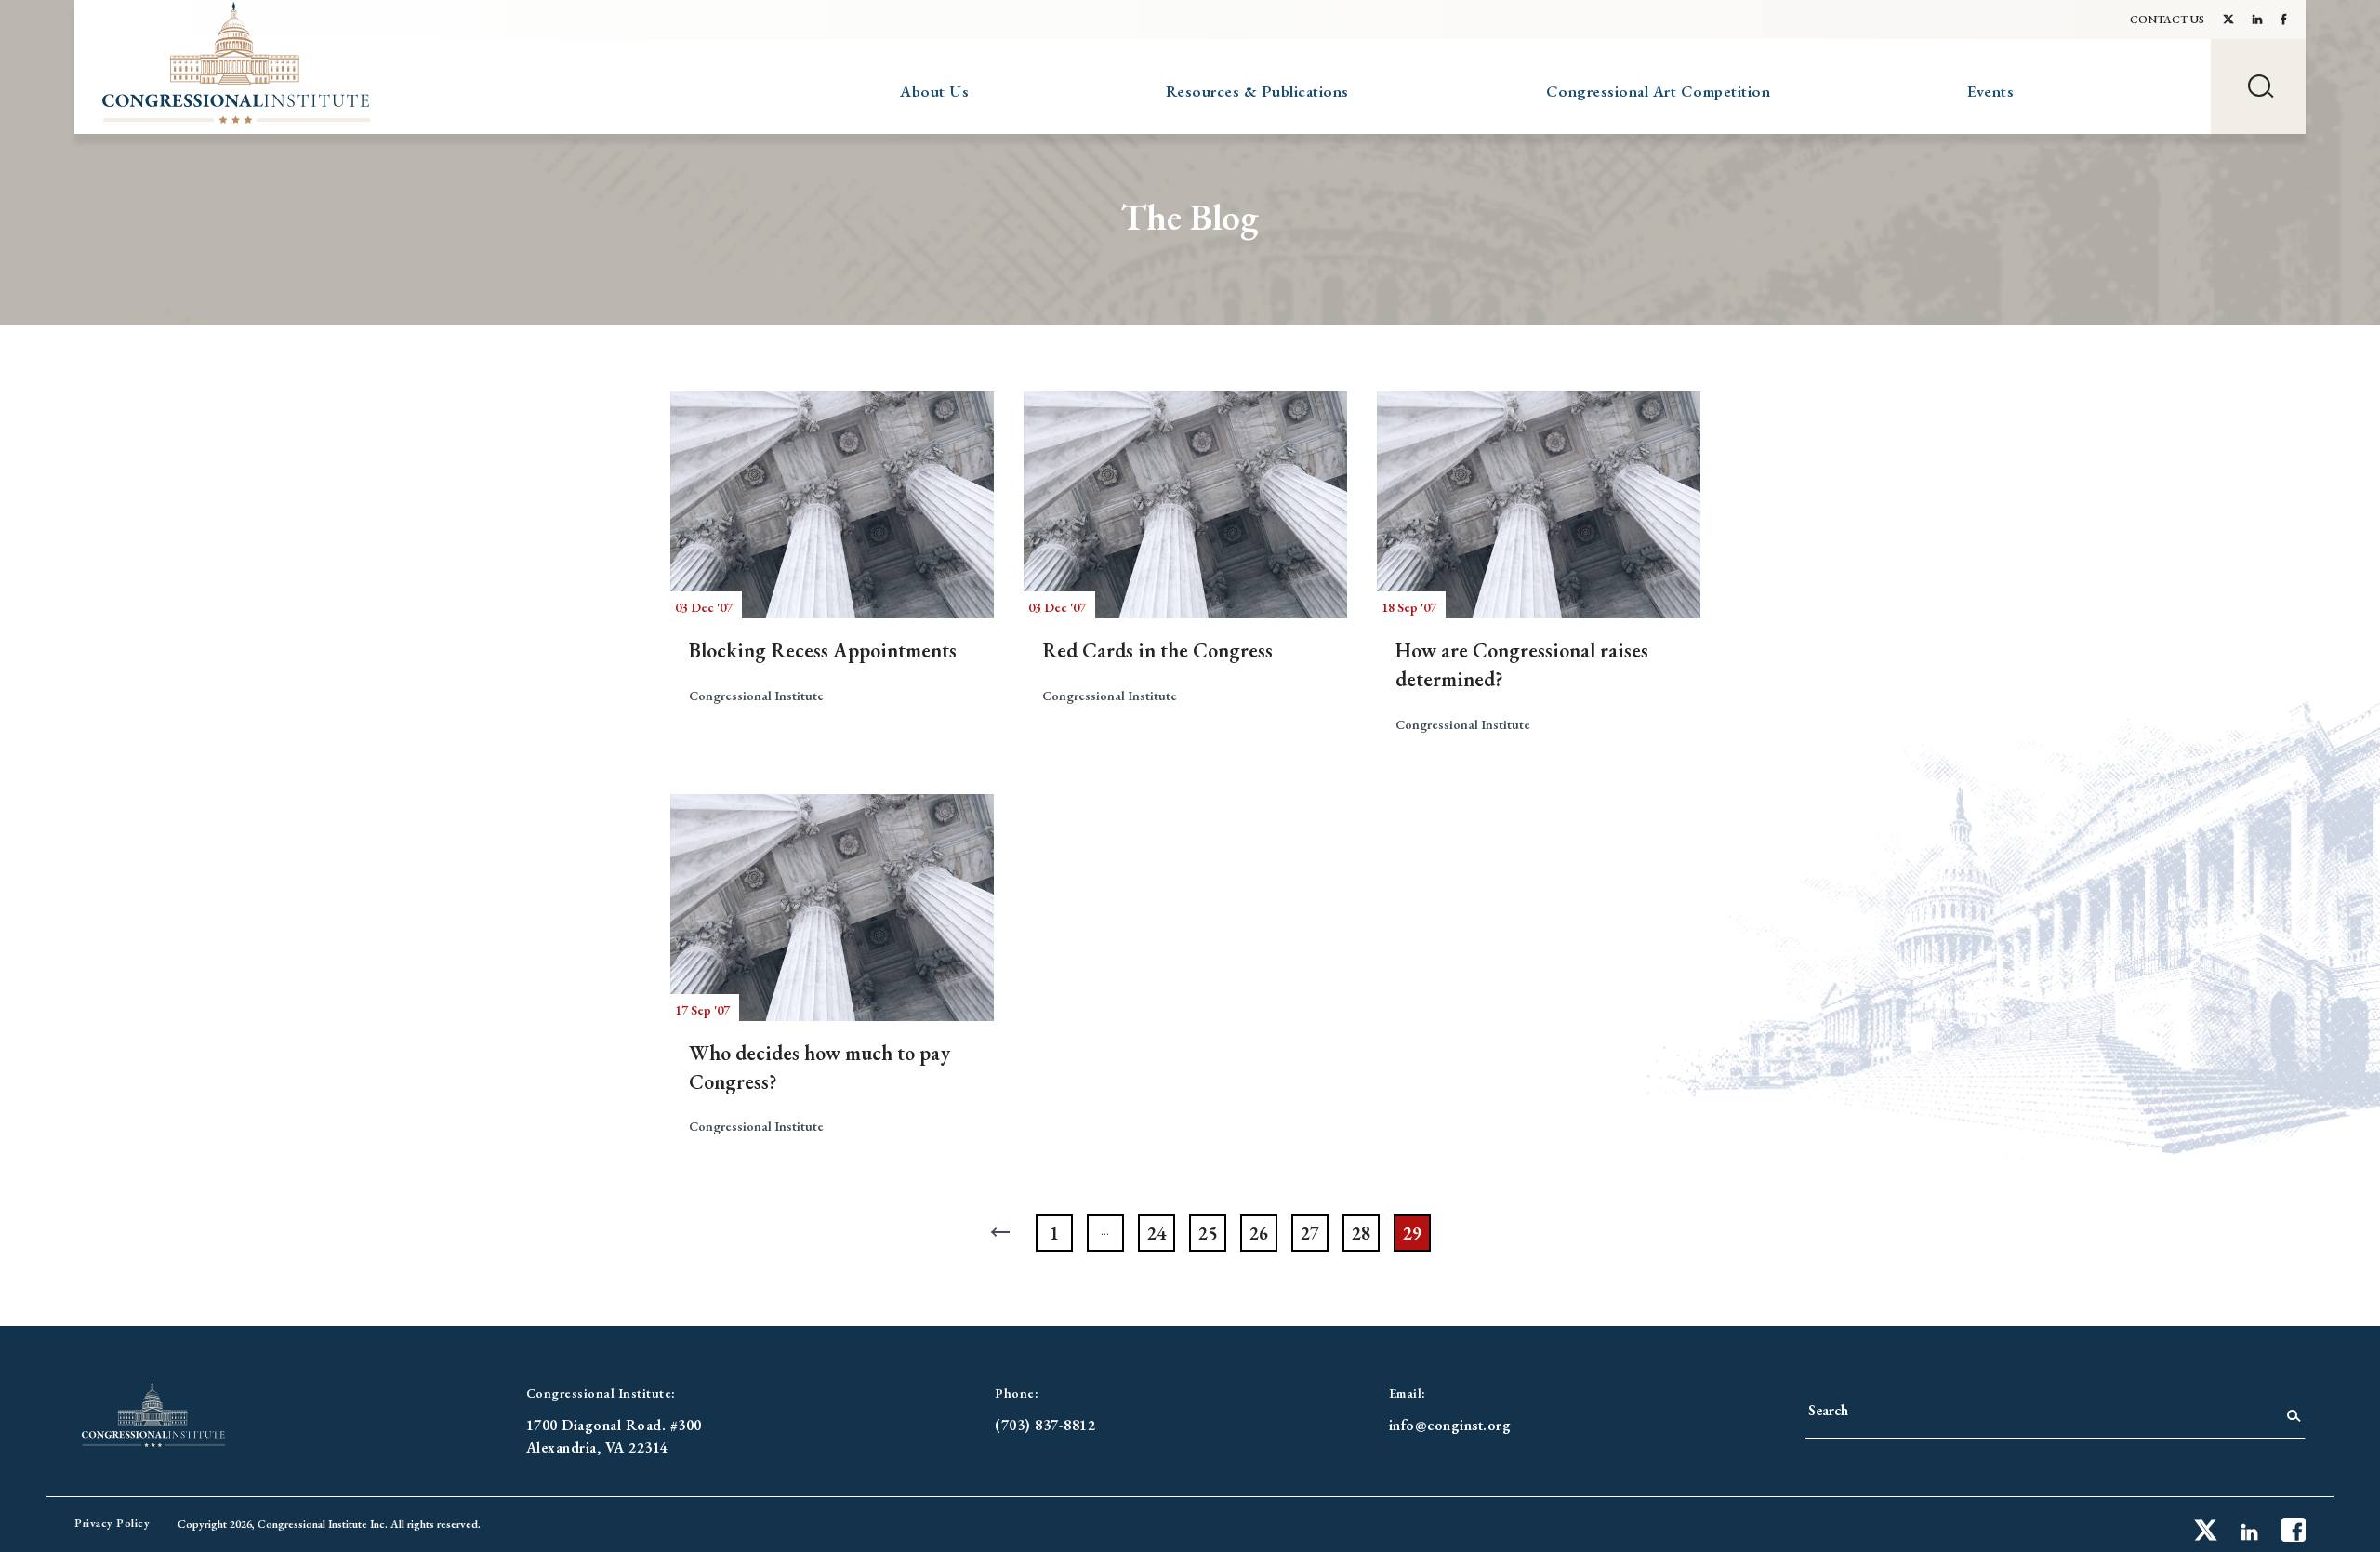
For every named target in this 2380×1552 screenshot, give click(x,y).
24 (1157, 1233)
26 (1259, 1233)
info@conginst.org (1450, 1425)
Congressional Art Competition (1659, 91)
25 (1208, 1233)
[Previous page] (1003, 1233)
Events (1990, 91)
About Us (934, 91)
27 (1310, 1233)
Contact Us (2167, 20)
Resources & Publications (1257, 91)
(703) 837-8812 (1045, 1425)
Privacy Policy (112, 1523)
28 (1361, 1233)
